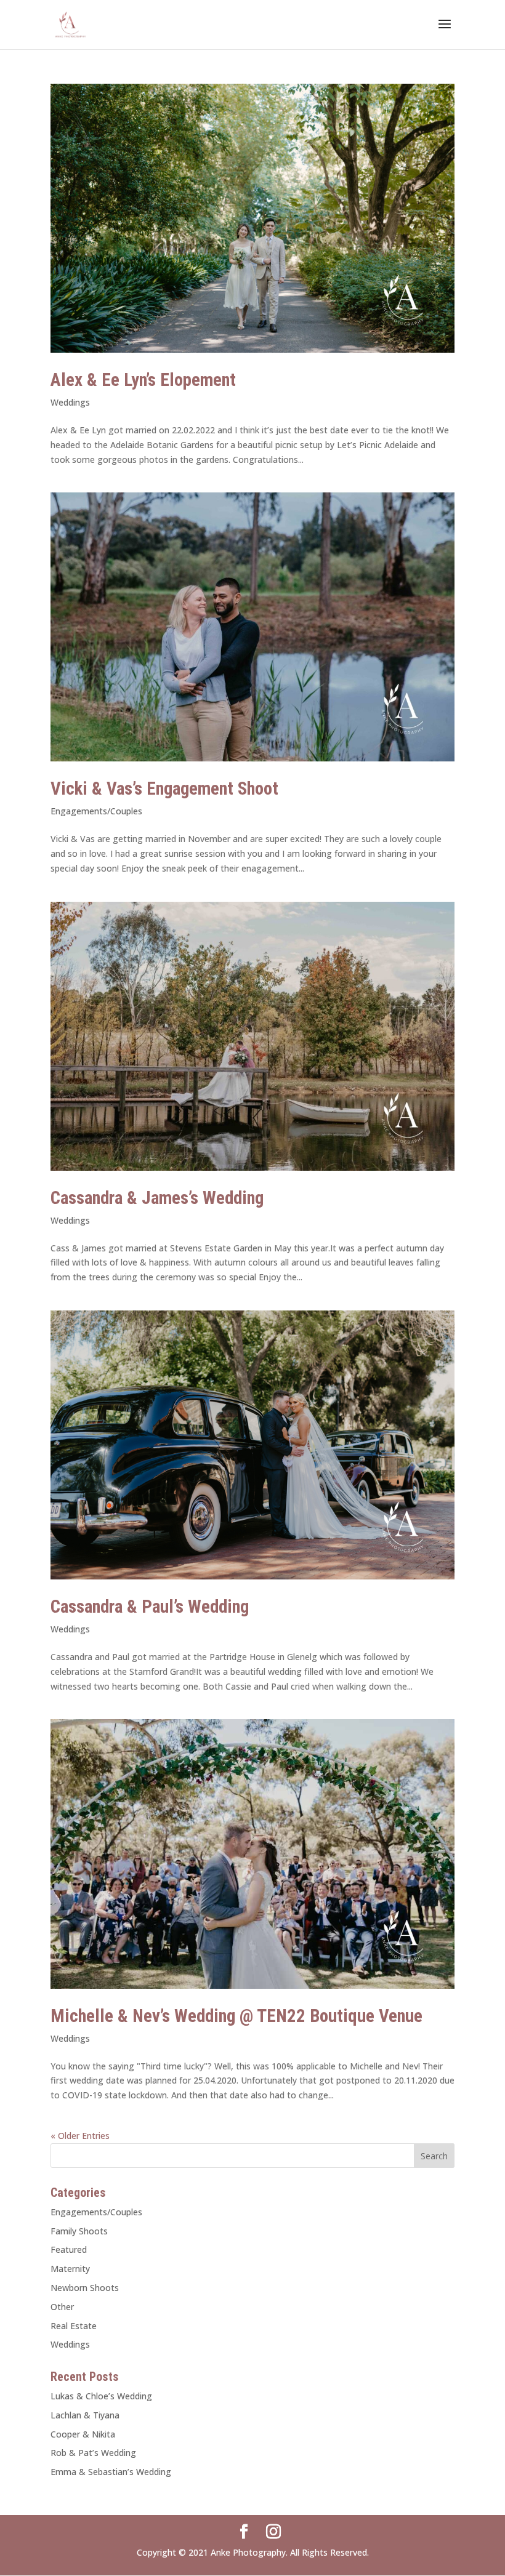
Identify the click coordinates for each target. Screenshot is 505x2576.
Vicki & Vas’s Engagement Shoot (164, 788)
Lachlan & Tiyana (85, 2415)
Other (62, 2307)
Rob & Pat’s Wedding (93, 2453)
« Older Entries (80, 2136)
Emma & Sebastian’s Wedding (111, 2472)
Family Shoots (79, 2231)
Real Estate (74, 2326)
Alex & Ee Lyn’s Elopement (143, 380)
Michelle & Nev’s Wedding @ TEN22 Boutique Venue (236, 2016)
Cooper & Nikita (83, 2434)
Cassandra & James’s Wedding (157, 1198)
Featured (69, 2249)
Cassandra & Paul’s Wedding (150, 1607)
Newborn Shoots (85, 2288)
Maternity (70, 2269)
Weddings (70, 402)
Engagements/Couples (96, 811)
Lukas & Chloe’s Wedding (101, 2396)
